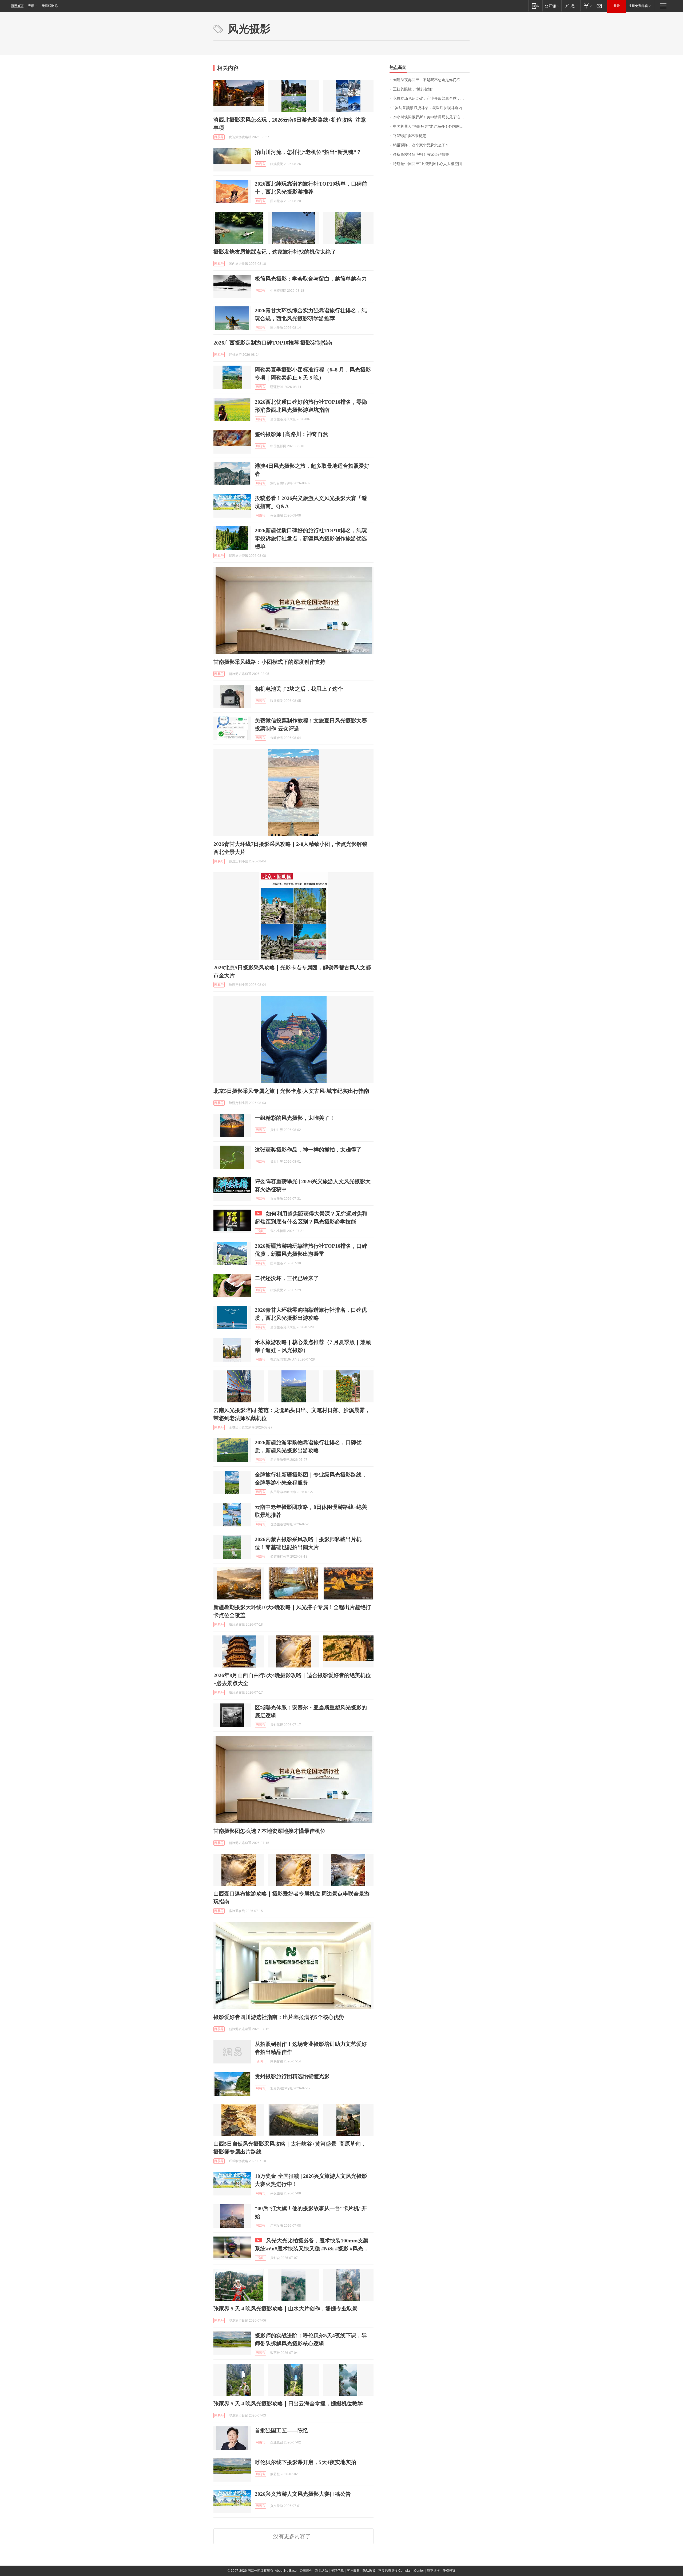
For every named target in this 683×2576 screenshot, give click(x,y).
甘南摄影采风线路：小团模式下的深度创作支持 (269, 662)
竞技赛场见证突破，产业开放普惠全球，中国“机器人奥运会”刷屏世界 (431, 99)
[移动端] (535, 6)
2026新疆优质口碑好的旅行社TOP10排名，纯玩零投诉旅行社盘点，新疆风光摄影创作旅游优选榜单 (311, 538)
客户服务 (353, 2571)
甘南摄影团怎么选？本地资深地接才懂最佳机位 (269, 1831)
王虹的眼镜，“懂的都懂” (413, 89)
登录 (617, 6)
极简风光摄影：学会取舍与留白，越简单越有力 (311, 279)
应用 (31, 6)
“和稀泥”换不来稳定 (410, 136)
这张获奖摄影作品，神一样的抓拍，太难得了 (308, 1150)
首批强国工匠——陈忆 (281, 2430)
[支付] (587, 6)
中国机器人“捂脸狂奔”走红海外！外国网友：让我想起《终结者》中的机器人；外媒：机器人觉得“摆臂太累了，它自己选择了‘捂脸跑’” (431, 127)
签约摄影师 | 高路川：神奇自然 (291, 434)
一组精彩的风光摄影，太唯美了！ (295, 1118)
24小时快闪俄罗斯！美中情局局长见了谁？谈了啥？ (431, 117)
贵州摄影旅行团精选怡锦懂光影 (292, 2076)
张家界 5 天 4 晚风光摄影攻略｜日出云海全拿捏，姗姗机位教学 (288, 2403)
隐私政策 (369, 2571)
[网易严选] (571, 6)
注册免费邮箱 (638, 6)
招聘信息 (337, 2571)
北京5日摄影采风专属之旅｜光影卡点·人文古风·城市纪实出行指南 (291, 1091)
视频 (260, 1231)
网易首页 (17, 6)
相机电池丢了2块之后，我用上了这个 (299, 689)
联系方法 (322, 2571)
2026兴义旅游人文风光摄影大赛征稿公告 (303, 2494)
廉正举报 (433, 2571)
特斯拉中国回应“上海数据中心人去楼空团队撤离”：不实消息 (431, 164)
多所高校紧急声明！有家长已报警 (421, 155)
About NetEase (286, 2571)
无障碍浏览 (50, 6)
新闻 (260, 2061)
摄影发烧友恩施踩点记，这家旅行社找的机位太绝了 (275, 252)
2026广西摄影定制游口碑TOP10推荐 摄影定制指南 (273, 343)
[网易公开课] (552, 6)
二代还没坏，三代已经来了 (287, 1278)
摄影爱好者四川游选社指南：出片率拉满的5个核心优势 (279, 2017)
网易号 (219, 137)
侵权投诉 (449, 2571)
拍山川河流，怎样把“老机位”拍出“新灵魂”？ (308, 152)
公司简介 (306, 2571)
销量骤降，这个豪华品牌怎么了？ (421, 145)
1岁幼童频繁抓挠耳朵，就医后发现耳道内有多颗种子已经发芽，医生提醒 (431, 108)
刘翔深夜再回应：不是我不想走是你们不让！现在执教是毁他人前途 (431, 80)
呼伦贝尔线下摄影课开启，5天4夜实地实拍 (305, 2462)
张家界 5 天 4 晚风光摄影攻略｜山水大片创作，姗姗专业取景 (285, 2309)
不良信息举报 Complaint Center (401, 2571)
